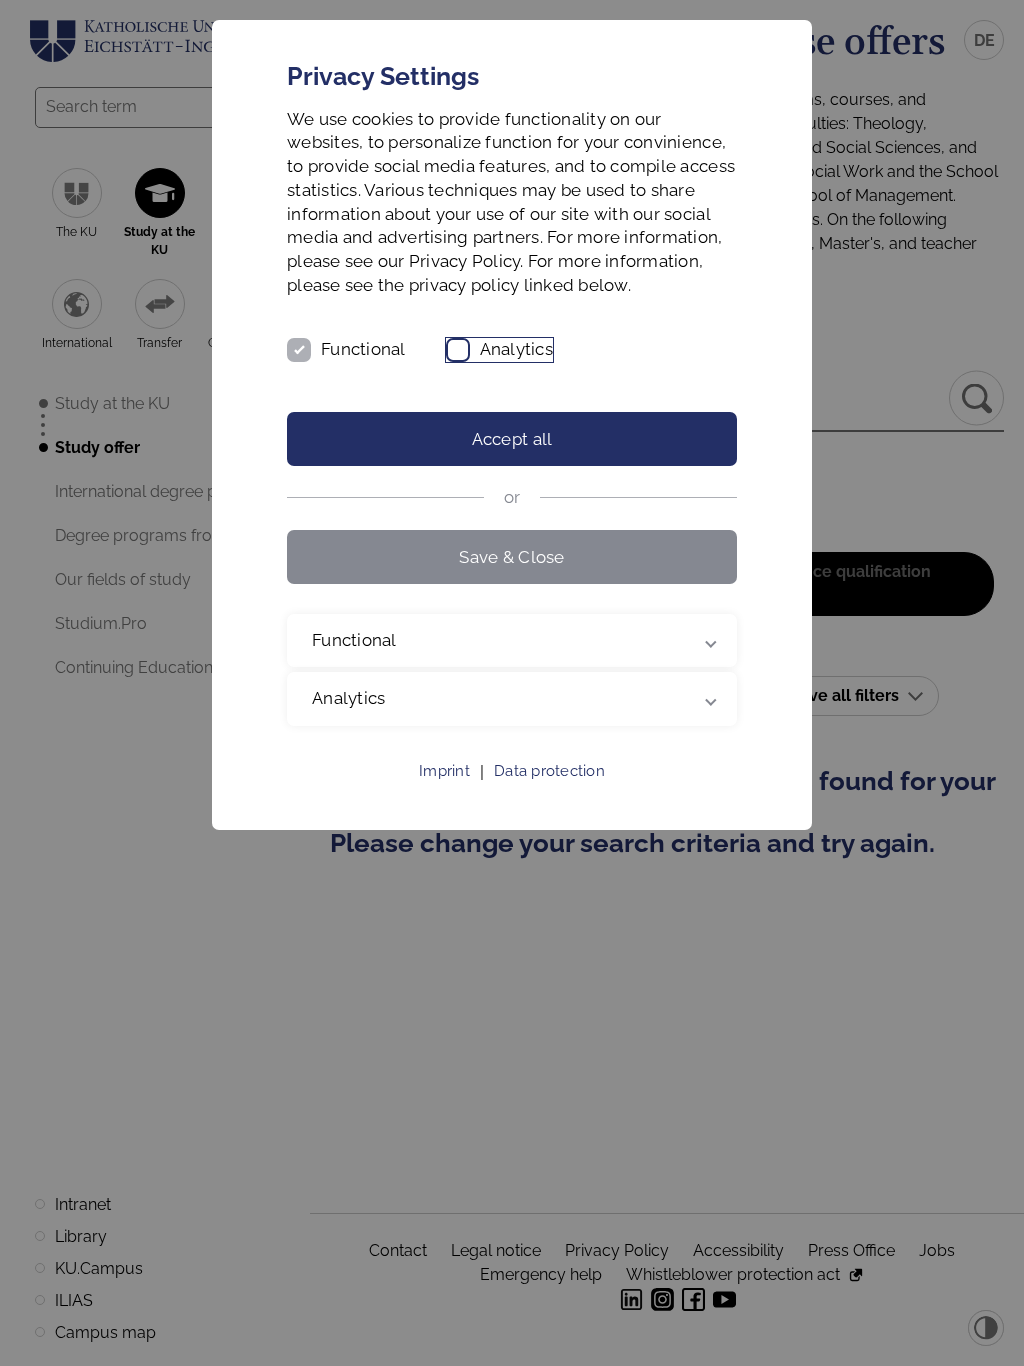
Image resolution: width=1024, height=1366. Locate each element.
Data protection (549, 795)
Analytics (516, 349)
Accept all (512, 439)
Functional (363, 349)
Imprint (444, 795)
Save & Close (511, 557)
